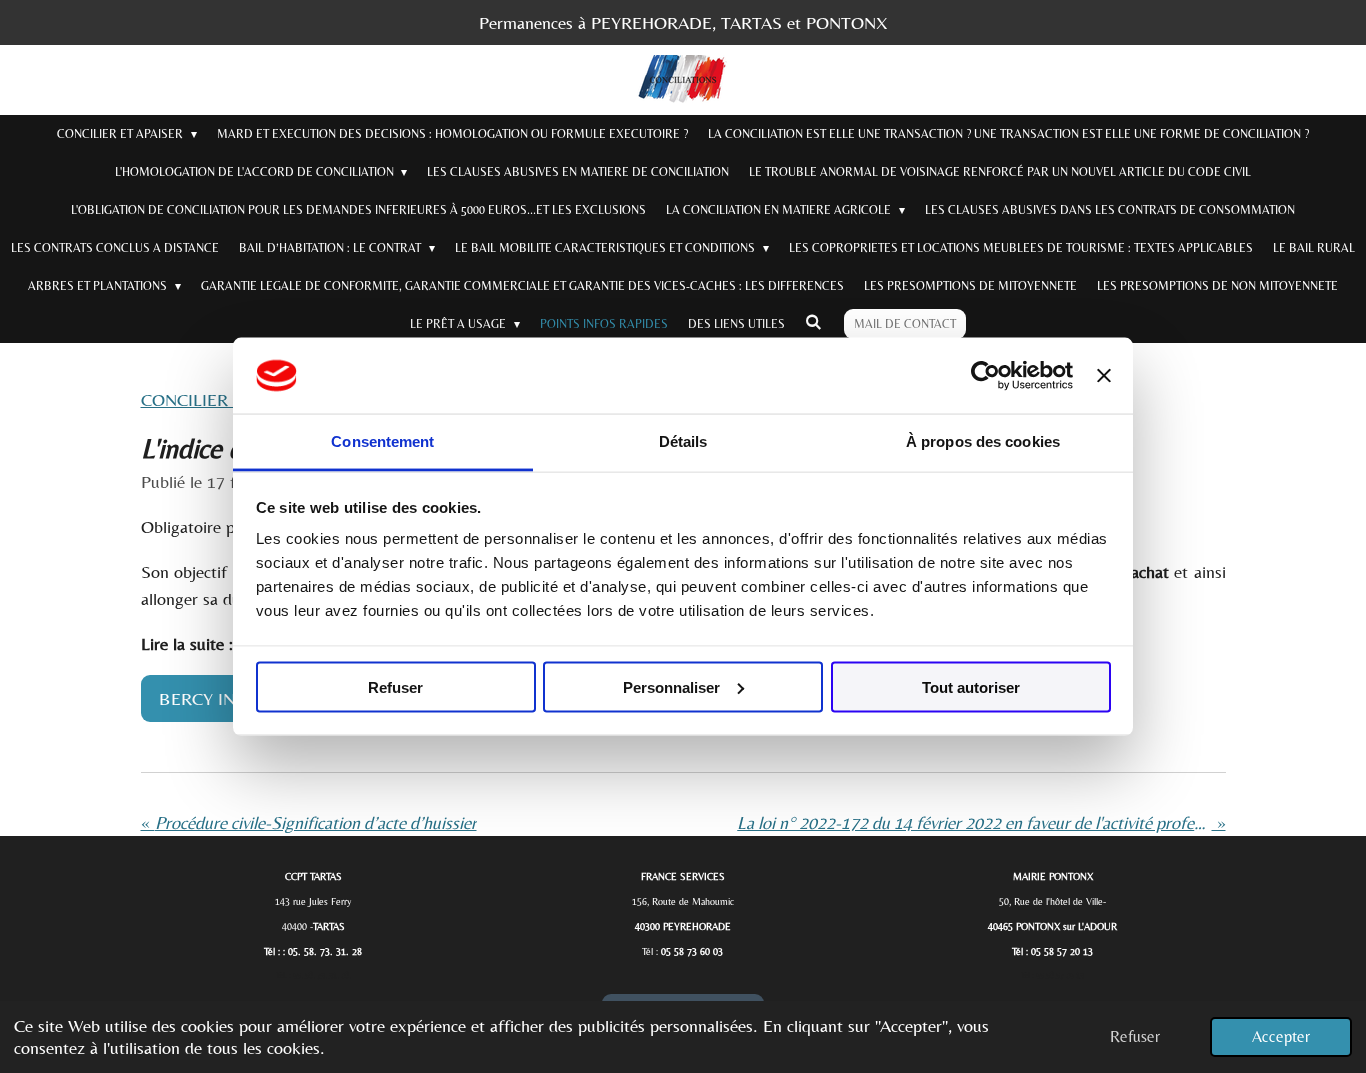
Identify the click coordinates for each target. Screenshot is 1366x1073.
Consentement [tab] (382, 441)
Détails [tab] (683, 441)
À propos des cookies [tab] (983, 441)
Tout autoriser (971, 686)
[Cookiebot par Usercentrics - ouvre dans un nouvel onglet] (985, 376)
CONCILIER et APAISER (230, 399)
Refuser (395, 686)
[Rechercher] (813, 322)
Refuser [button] (1135, 1036)
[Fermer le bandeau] (1104, 376)
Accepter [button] (1281, 1036)
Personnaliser (671, 686)
